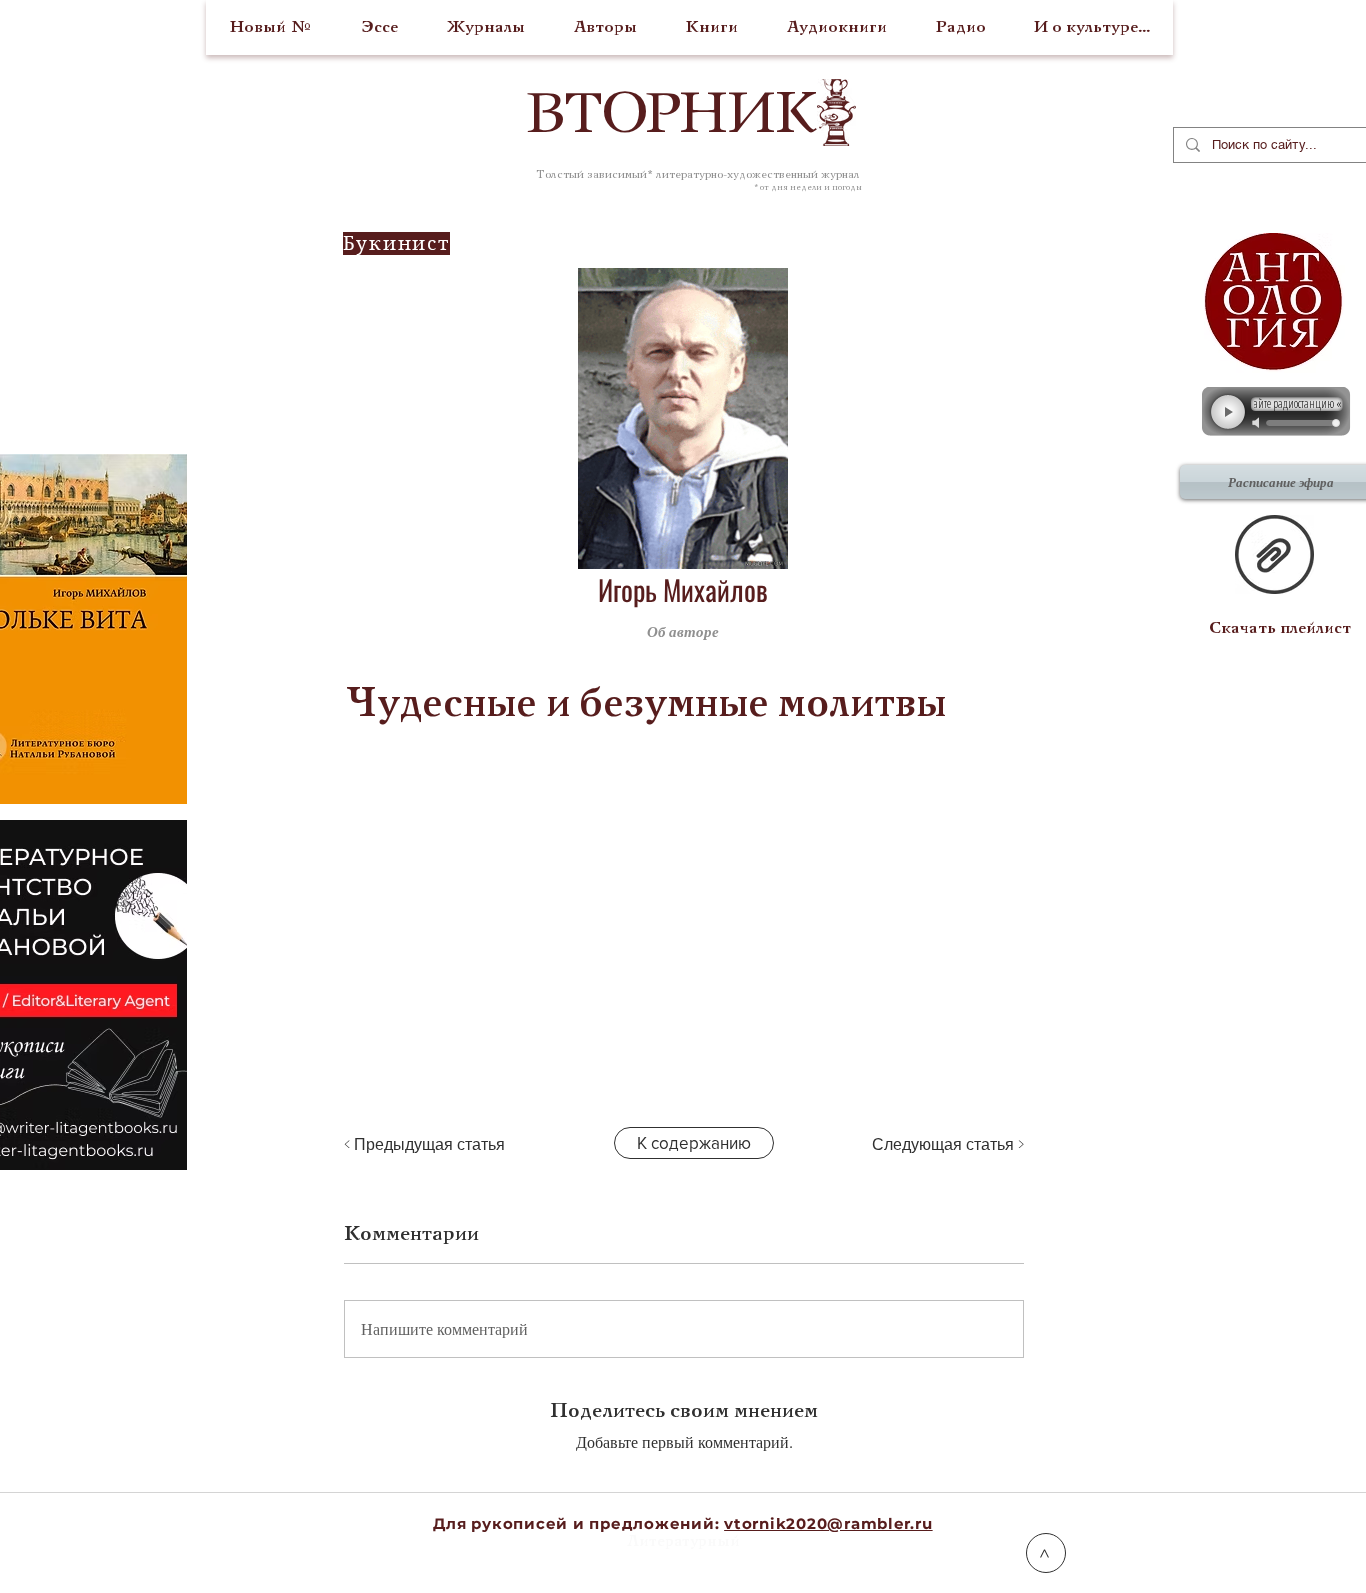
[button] (927, 631)
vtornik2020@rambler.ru (828, 1523)
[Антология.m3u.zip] (1274, 557)
